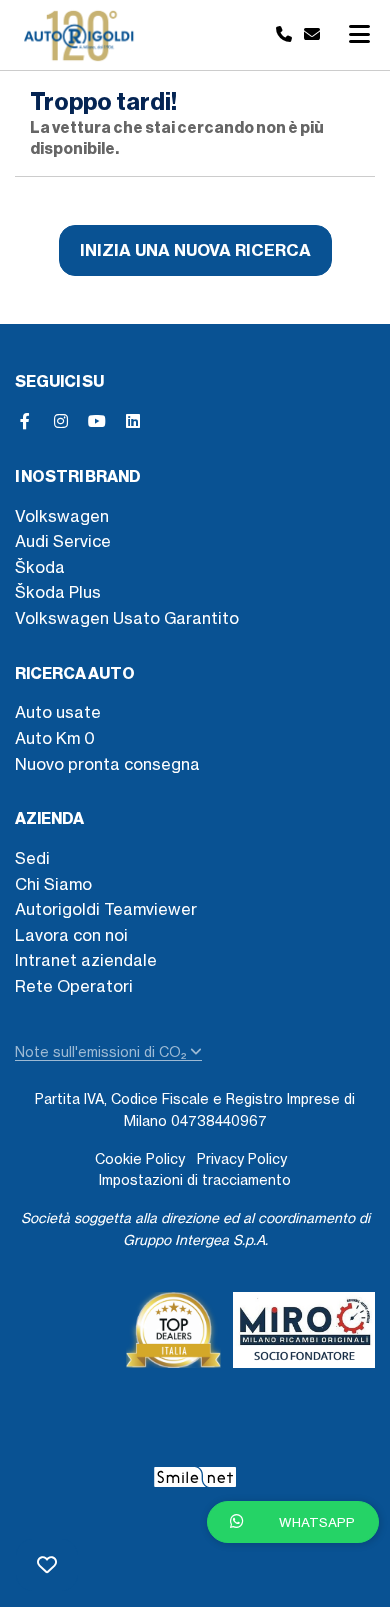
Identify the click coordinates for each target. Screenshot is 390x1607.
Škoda (40, 567)
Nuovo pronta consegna (107, 764)
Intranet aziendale (86, 960)
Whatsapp (315, 1522)
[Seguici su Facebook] (25, 421)
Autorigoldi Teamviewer (106, 909)
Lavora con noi (71, 935)
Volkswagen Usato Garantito (127, 618)
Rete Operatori (74, 986)
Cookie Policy (140, 1159)
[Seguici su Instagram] (61, 421)
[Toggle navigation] (359, 35)
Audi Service (63, 541)
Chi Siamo (53, 884)
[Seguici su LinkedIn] (133, 421)
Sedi (32, 858)
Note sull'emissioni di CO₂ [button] (102, 1052)
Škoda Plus (58, 592)
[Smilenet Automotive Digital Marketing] (195, 1474)
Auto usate (58, 712)
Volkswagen (62, 516)
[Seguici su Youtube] (97, 421)
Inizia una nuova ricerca (195, 250)
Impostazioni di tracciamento (195, 1180)
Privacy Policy (242, 1159)
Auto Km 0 (55, 738)
